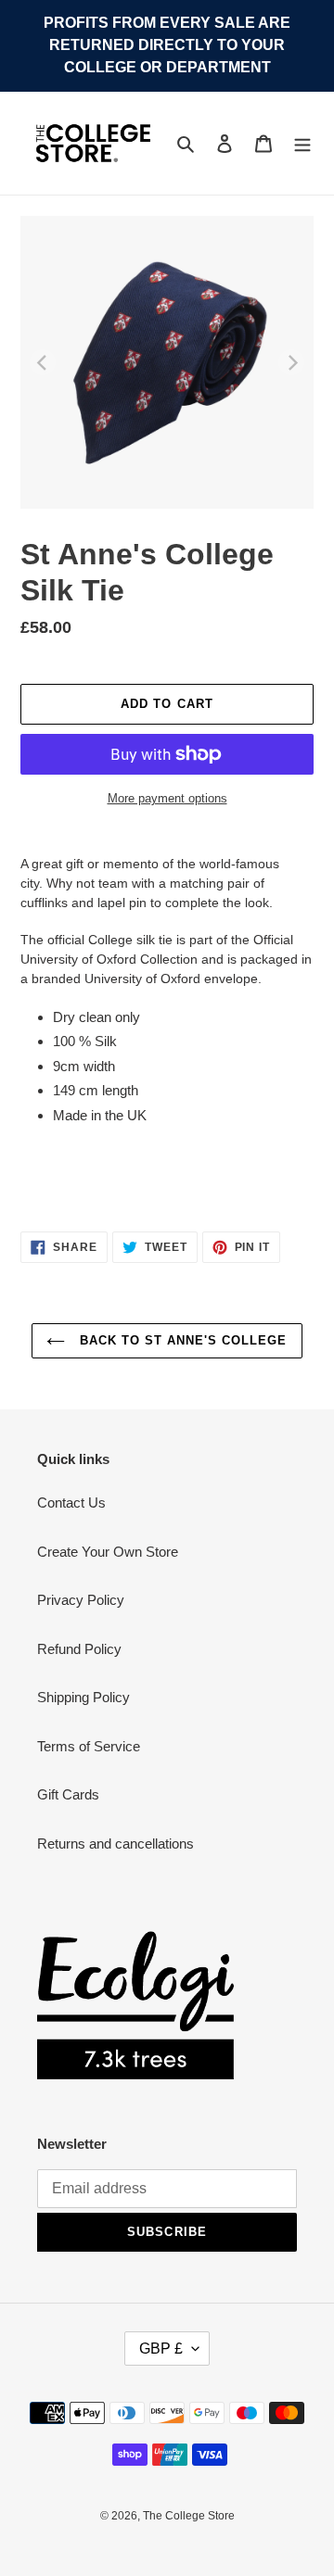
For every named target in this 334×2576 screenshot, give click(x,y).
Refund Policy (79, 1649)
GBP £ (161, 2349)
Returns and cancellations (116, 1844)
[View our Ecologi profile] (135, 2005)
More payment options (167, 798)
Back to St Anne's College (180, 1340)
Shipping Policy (83, 1697)
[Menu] (302, 143)
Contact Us (71, 1503)
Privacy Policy (81, 1600)
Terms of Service (89, 1746)
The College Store (189, 2516)
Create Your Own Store (108, 1552)
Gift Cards (68, 1794)
